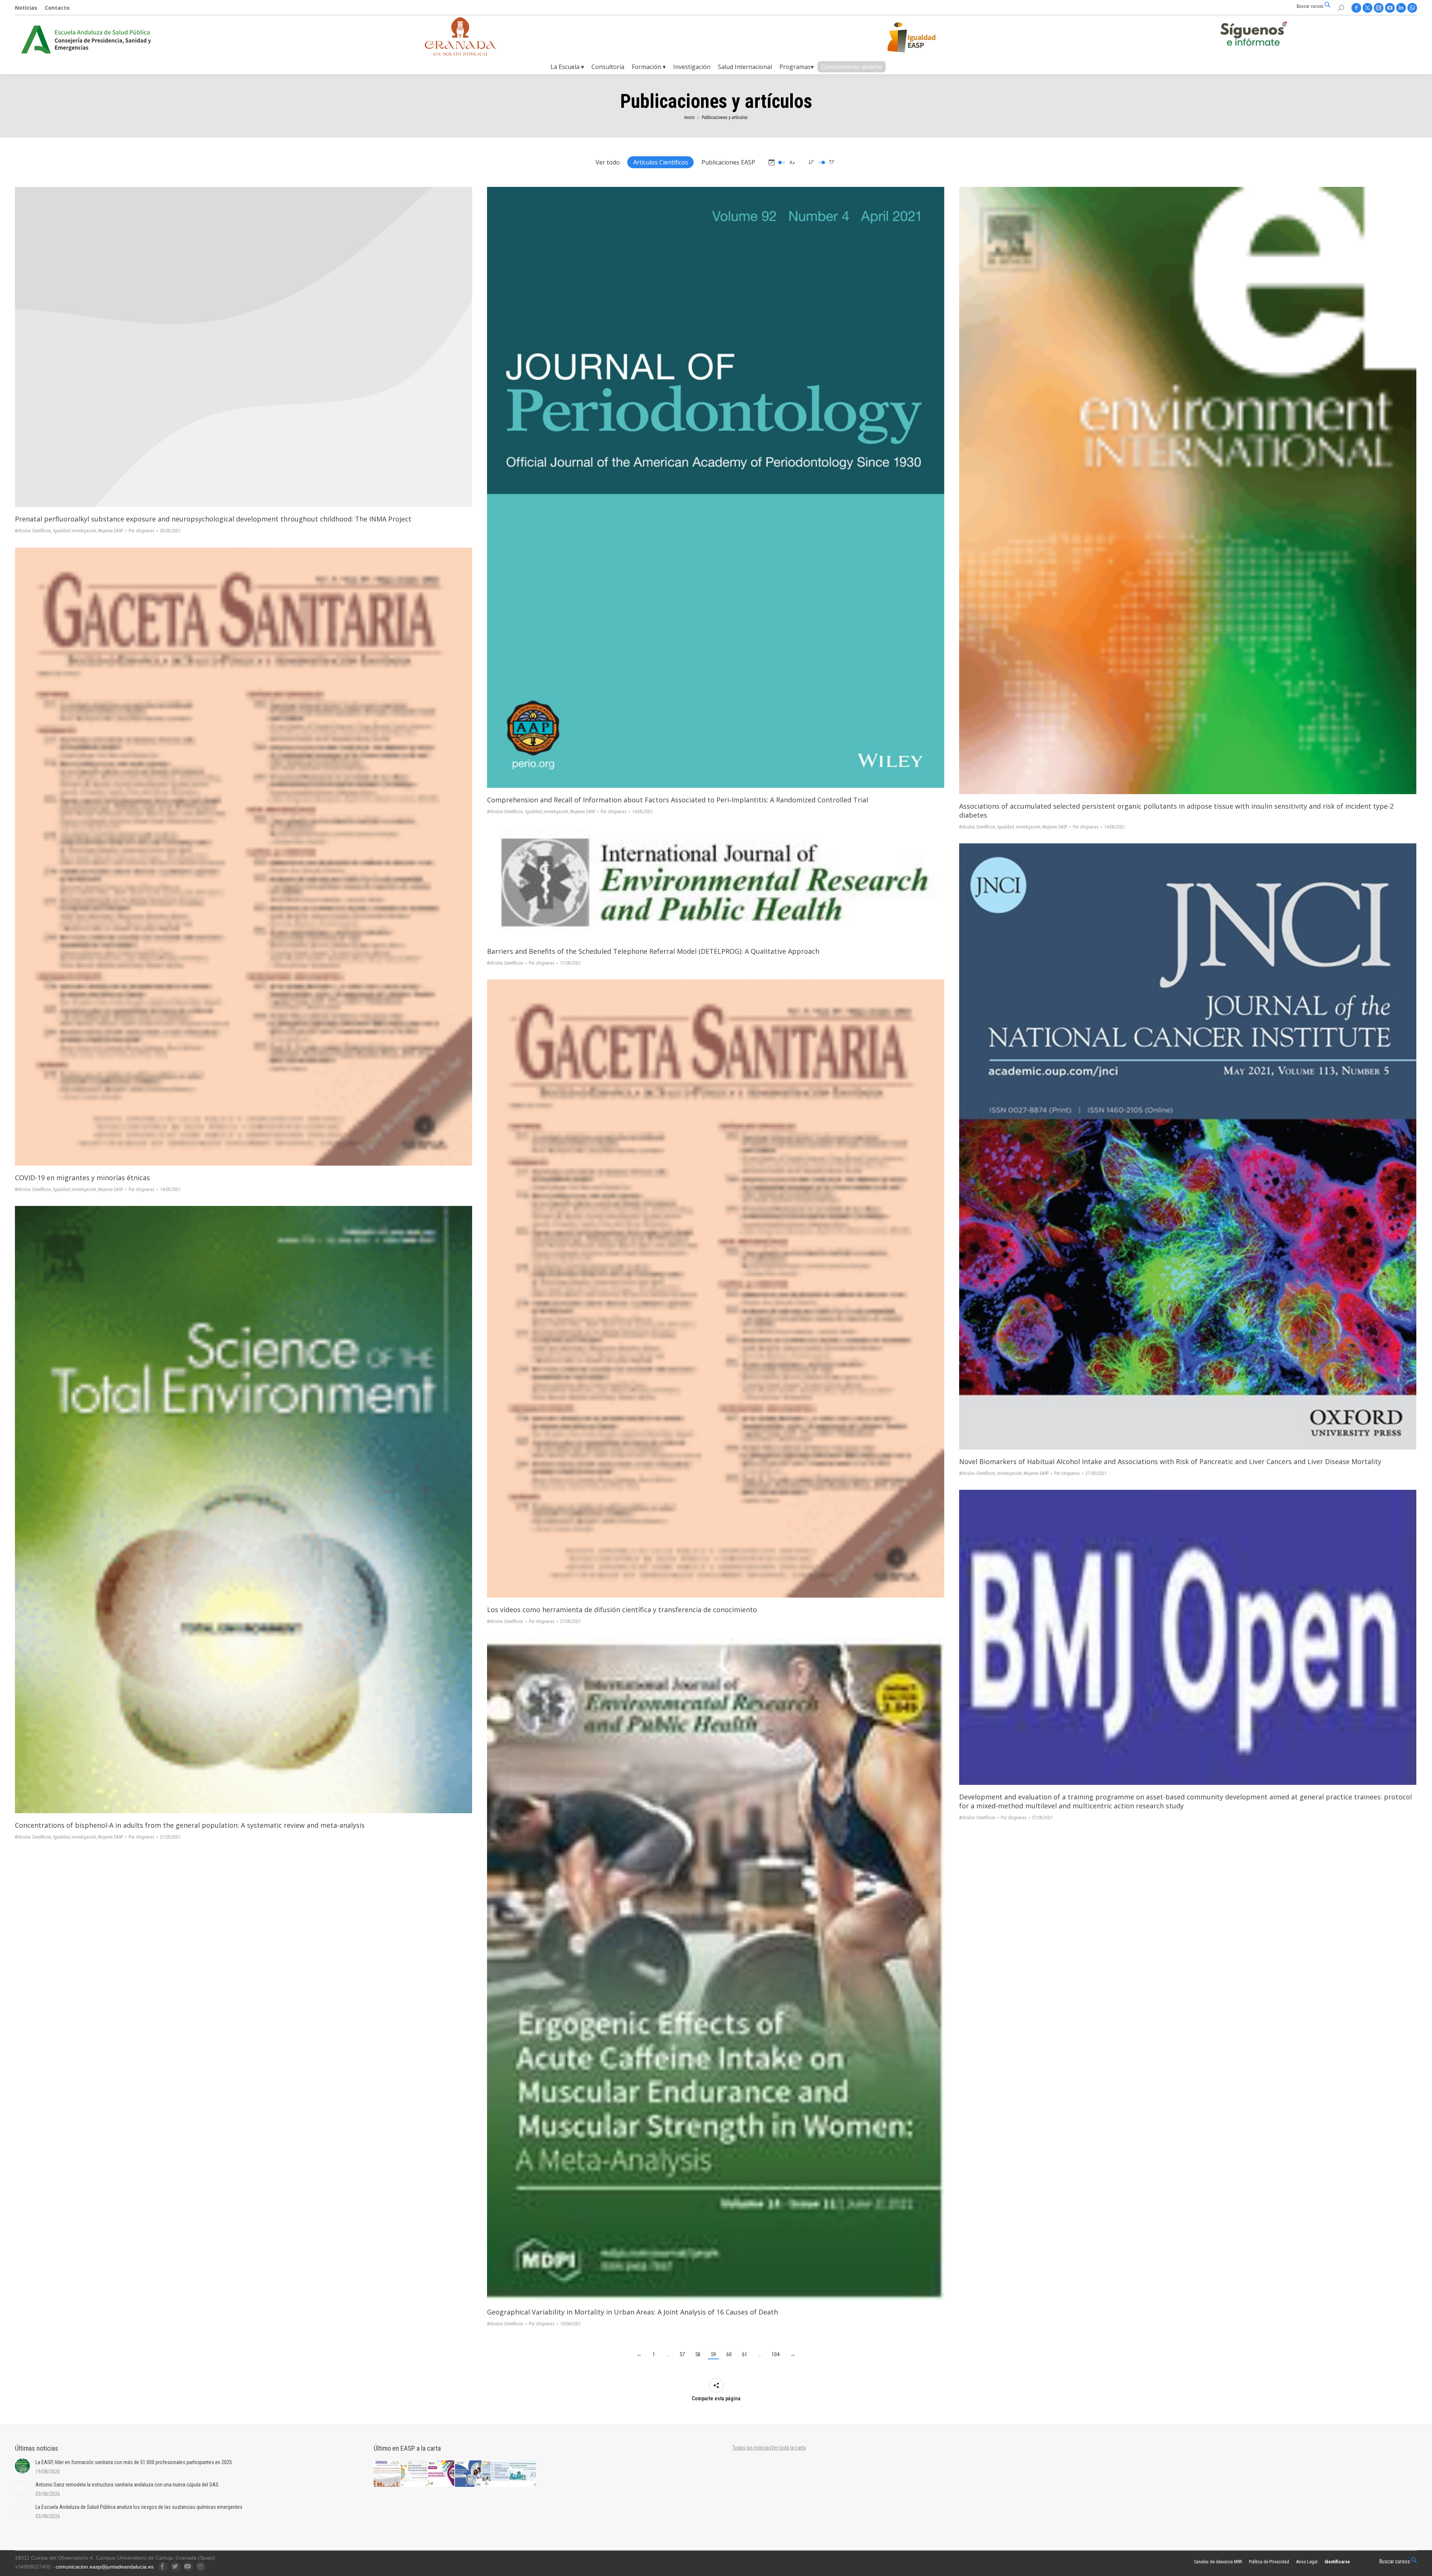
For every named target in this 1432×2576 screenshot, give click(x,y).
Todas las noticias (752, 2448)
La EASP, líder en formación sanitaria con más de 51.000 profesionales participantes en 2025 (134, 2462)
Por (142, 531)
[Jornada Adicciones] (414, 2474)
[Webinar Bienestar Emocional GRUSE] (442, 2474)
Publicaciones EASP (728, 162)
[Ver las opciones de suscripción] (1253, 35)
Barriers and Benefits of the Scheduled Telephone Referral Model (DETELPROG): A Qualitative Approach (653, 951)
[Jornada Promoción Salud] (387, 2474)
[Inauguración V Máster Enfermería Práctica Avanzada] (496, 2474)
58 (698, 2354)
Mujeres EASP (111, 531)
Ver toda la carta (789, 2448)
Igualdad (61, 531)
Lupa (716, 488)
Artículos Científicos (661, 162)
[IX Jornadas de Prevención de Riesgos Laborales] (523, 2474)
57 (682, 2354)
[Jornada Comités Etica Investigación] (469, 2474)
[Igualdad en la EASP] (923, 37)
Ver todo (608, 162)
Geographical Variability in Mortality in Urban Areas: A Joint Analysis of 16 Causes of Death (632, 2312)
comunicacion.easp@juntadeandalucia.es (105, 2567)
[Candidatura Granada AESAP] (461, 54)
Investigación (84, 531)
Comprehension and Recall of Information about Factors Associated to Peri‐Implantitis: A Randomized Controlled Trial (678, 800)
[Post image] (244, 347)
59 (713, 2354)
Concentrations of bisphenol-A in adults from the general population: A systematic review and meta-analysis (190, 1825)
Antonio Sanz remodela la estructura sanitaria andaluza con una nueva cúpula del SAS (127, 2485)
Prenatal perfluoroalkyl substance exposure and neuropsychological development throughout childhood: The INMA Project (213, 519)
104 (775, 2354)
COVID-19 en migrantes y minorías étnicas (82, 1178)
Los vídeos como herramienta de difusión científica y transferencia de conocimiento (622, 1610)
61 (745, 2354)
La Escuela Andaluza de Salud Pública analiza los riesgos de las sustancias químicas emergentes (139, 2507)
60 (729, 2354)
